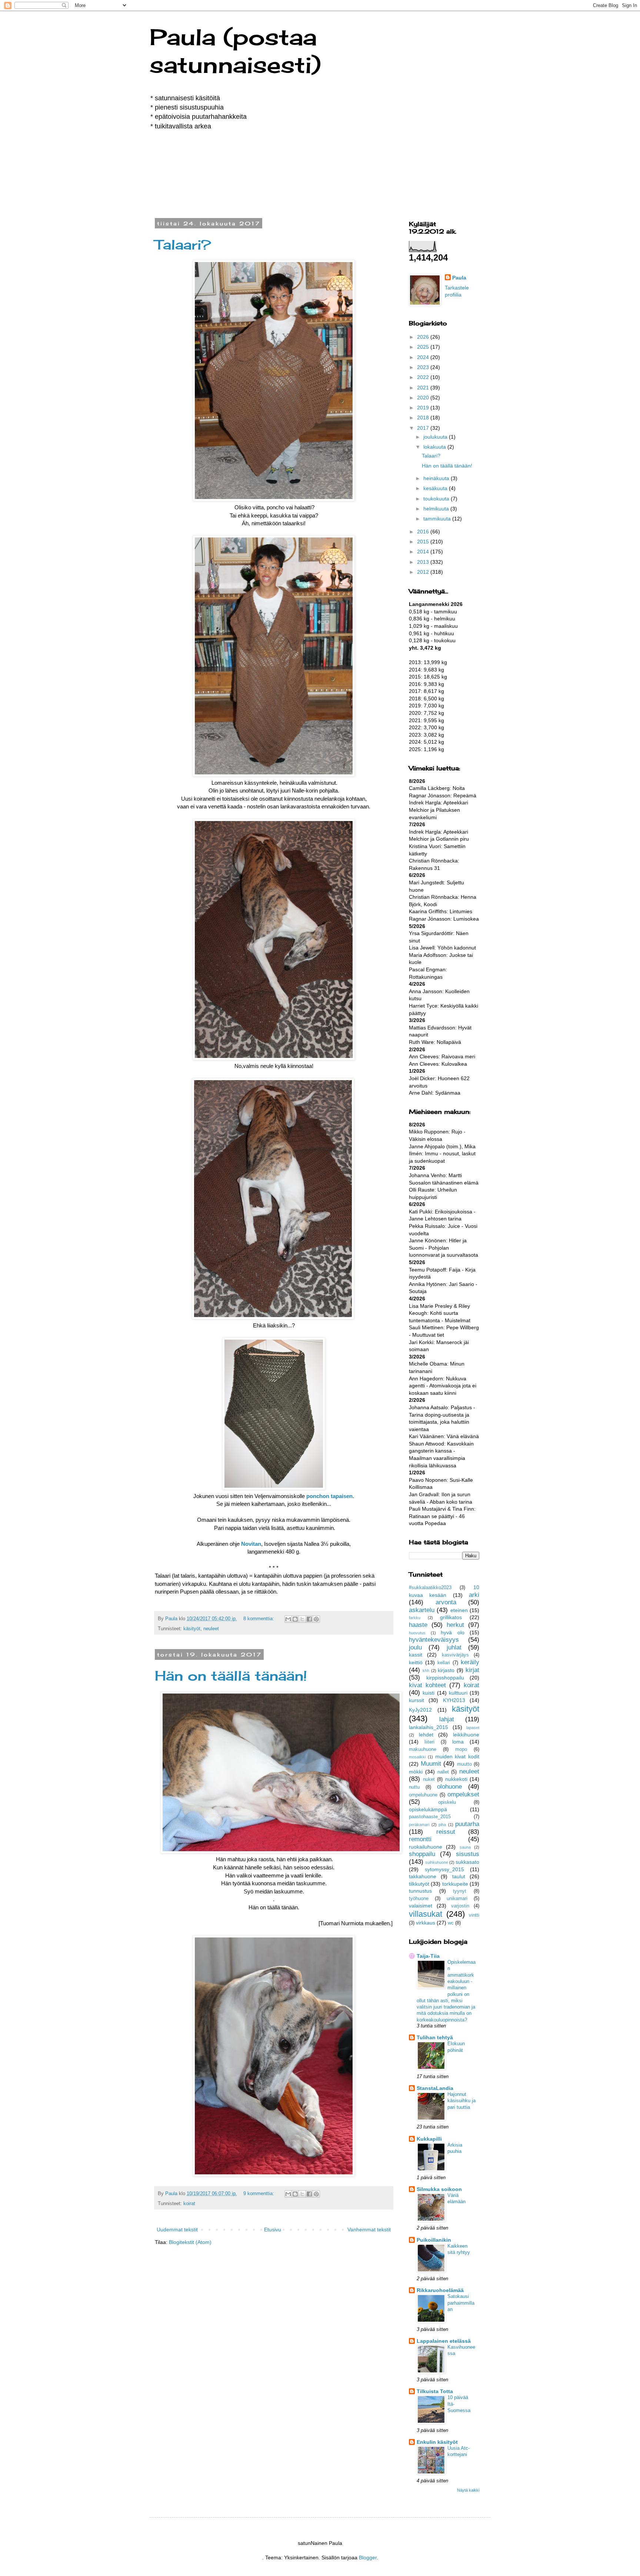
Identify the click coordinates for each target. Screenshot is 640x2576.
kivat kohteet (427, 1685)
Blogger (368, 2557)
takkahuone (423, 1876)
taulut (459, 1876)
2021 (424, 388)
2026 (424, 337)
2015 (424, 542)
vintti (474, 1915)
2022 (424, 377)
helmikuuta (437, 509)
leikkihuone (466, 1735)
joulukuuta (436, 437)
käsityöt (192, 1629)
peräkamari (419, 1825)
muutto (464, 1764)
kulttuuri (458, 1693)
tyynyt (460, 1891)
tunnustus (420, 1891)
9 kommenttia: (259, 2194)
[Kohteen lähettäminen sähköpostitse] (288, 1619)
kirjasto (446, 1670)
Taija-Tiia (428, 1956)
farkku (415, 1618)
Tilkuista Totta (435, 2391)
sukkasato (467, 1862)
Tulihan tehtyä (435, 2037)
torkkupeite (455, 1884)
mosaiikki (417, 1757)
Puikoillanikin (434, 2240)
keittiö (416, 1662)
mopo (461, 1749)
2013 (424, 562)
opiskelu (447, 1802)
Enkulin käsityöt (437, 2442)
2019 (424, 408)
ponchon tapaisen (329, 1496)
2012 (424, 572)
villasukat (426, 1914)
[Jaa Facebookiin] (309, 1619)
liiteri (429, 1742)
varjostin (460, 1906)
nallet (443, 1772)
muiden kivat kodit (457, 1756)
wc (451, 1923)
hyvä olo (453, 1632)
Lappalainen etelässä (444, 2341)
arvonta (446, 1602)
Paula (459, 278)
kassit (416, 1655)
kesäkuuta (436, 488)
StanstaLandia (435, 2088)
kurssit (416, 1700)
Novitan (251, 1544)
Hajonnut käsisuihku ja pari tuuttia (461, 2101)
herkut (455, 1625)
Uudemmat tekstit (177, 2230)
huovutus (417, 1633)
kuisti (429, 1693)
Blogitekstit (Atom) (190, 2242)
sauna (465, 1847)
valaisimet (421, 1906)
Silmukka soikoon (439, 2189)
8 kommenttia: (259, 1619)
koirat (189, 2204)
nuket (429, 1779)
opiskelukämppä (428, 1809)
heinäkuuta (437, 478)
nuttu (414, 1787)
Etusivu (273, 2230)
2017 (424, 428)
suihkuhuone (437, 1862)
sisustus (468, 1854)
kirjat (472, 1670)
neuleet (211, 1629)
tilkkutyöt (419, 1884)
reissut (446, 1832)
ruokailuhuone (426, 1847)
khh (426, 1671)
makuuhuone (423, 1749)
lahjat (447, 1719)
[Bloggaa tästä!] (295, 1619)
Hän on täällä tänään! (231, 1676)
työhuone (419, 1899)
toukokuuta (437, 499)
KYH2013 (454, 1700)
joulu (415, 1647)
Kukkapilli (429, 2139)
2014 (424, 552)
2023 (424, 367)
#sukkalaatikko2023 (430, 1588)
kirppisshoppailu (445, 1678)
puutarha (467, 1824)
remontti (420, 1839)
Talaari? (183, 245)
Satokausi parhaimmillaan (461, 2303)
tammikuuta (438, 519)
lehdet (426, 1735)
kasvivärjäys (455, 1655)
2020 (424, 398)
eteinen (459, 1610)
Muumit (431, 1764)
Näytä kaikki (468, 2490)
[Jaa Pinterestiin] (316, 1619)
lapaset (473, 1728)
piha (442, 1825)
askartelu (422, 1610)
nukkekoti (456, 1779)
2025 (424, 347)
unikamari (457, 1899)
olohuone (449, 1787)
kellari (444, 1663)
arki (474, 1595)
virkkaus (426, 1923)
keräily (470, 1662)
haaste (418, 1625)
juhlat (454, 1647)
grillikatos (451, 1617)
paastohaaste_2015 (430, 1817)
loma (458, 1742)
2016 (424, 532)
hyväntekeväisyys (434, 1640)
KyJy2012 (420, 1710)
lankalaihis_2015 (429, 1727)
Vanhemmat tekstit (369, 2230)
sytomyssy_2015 (444, 1869)
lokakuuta (435, 447)
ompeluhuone (423, 1795)
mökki (416, 1772)
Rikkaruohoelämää (440, 2290)
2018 (424, 418)
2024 (424, 357)
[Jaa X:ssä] (302, 1619)
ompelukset (463, 1794)
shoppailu (422, 1854)
